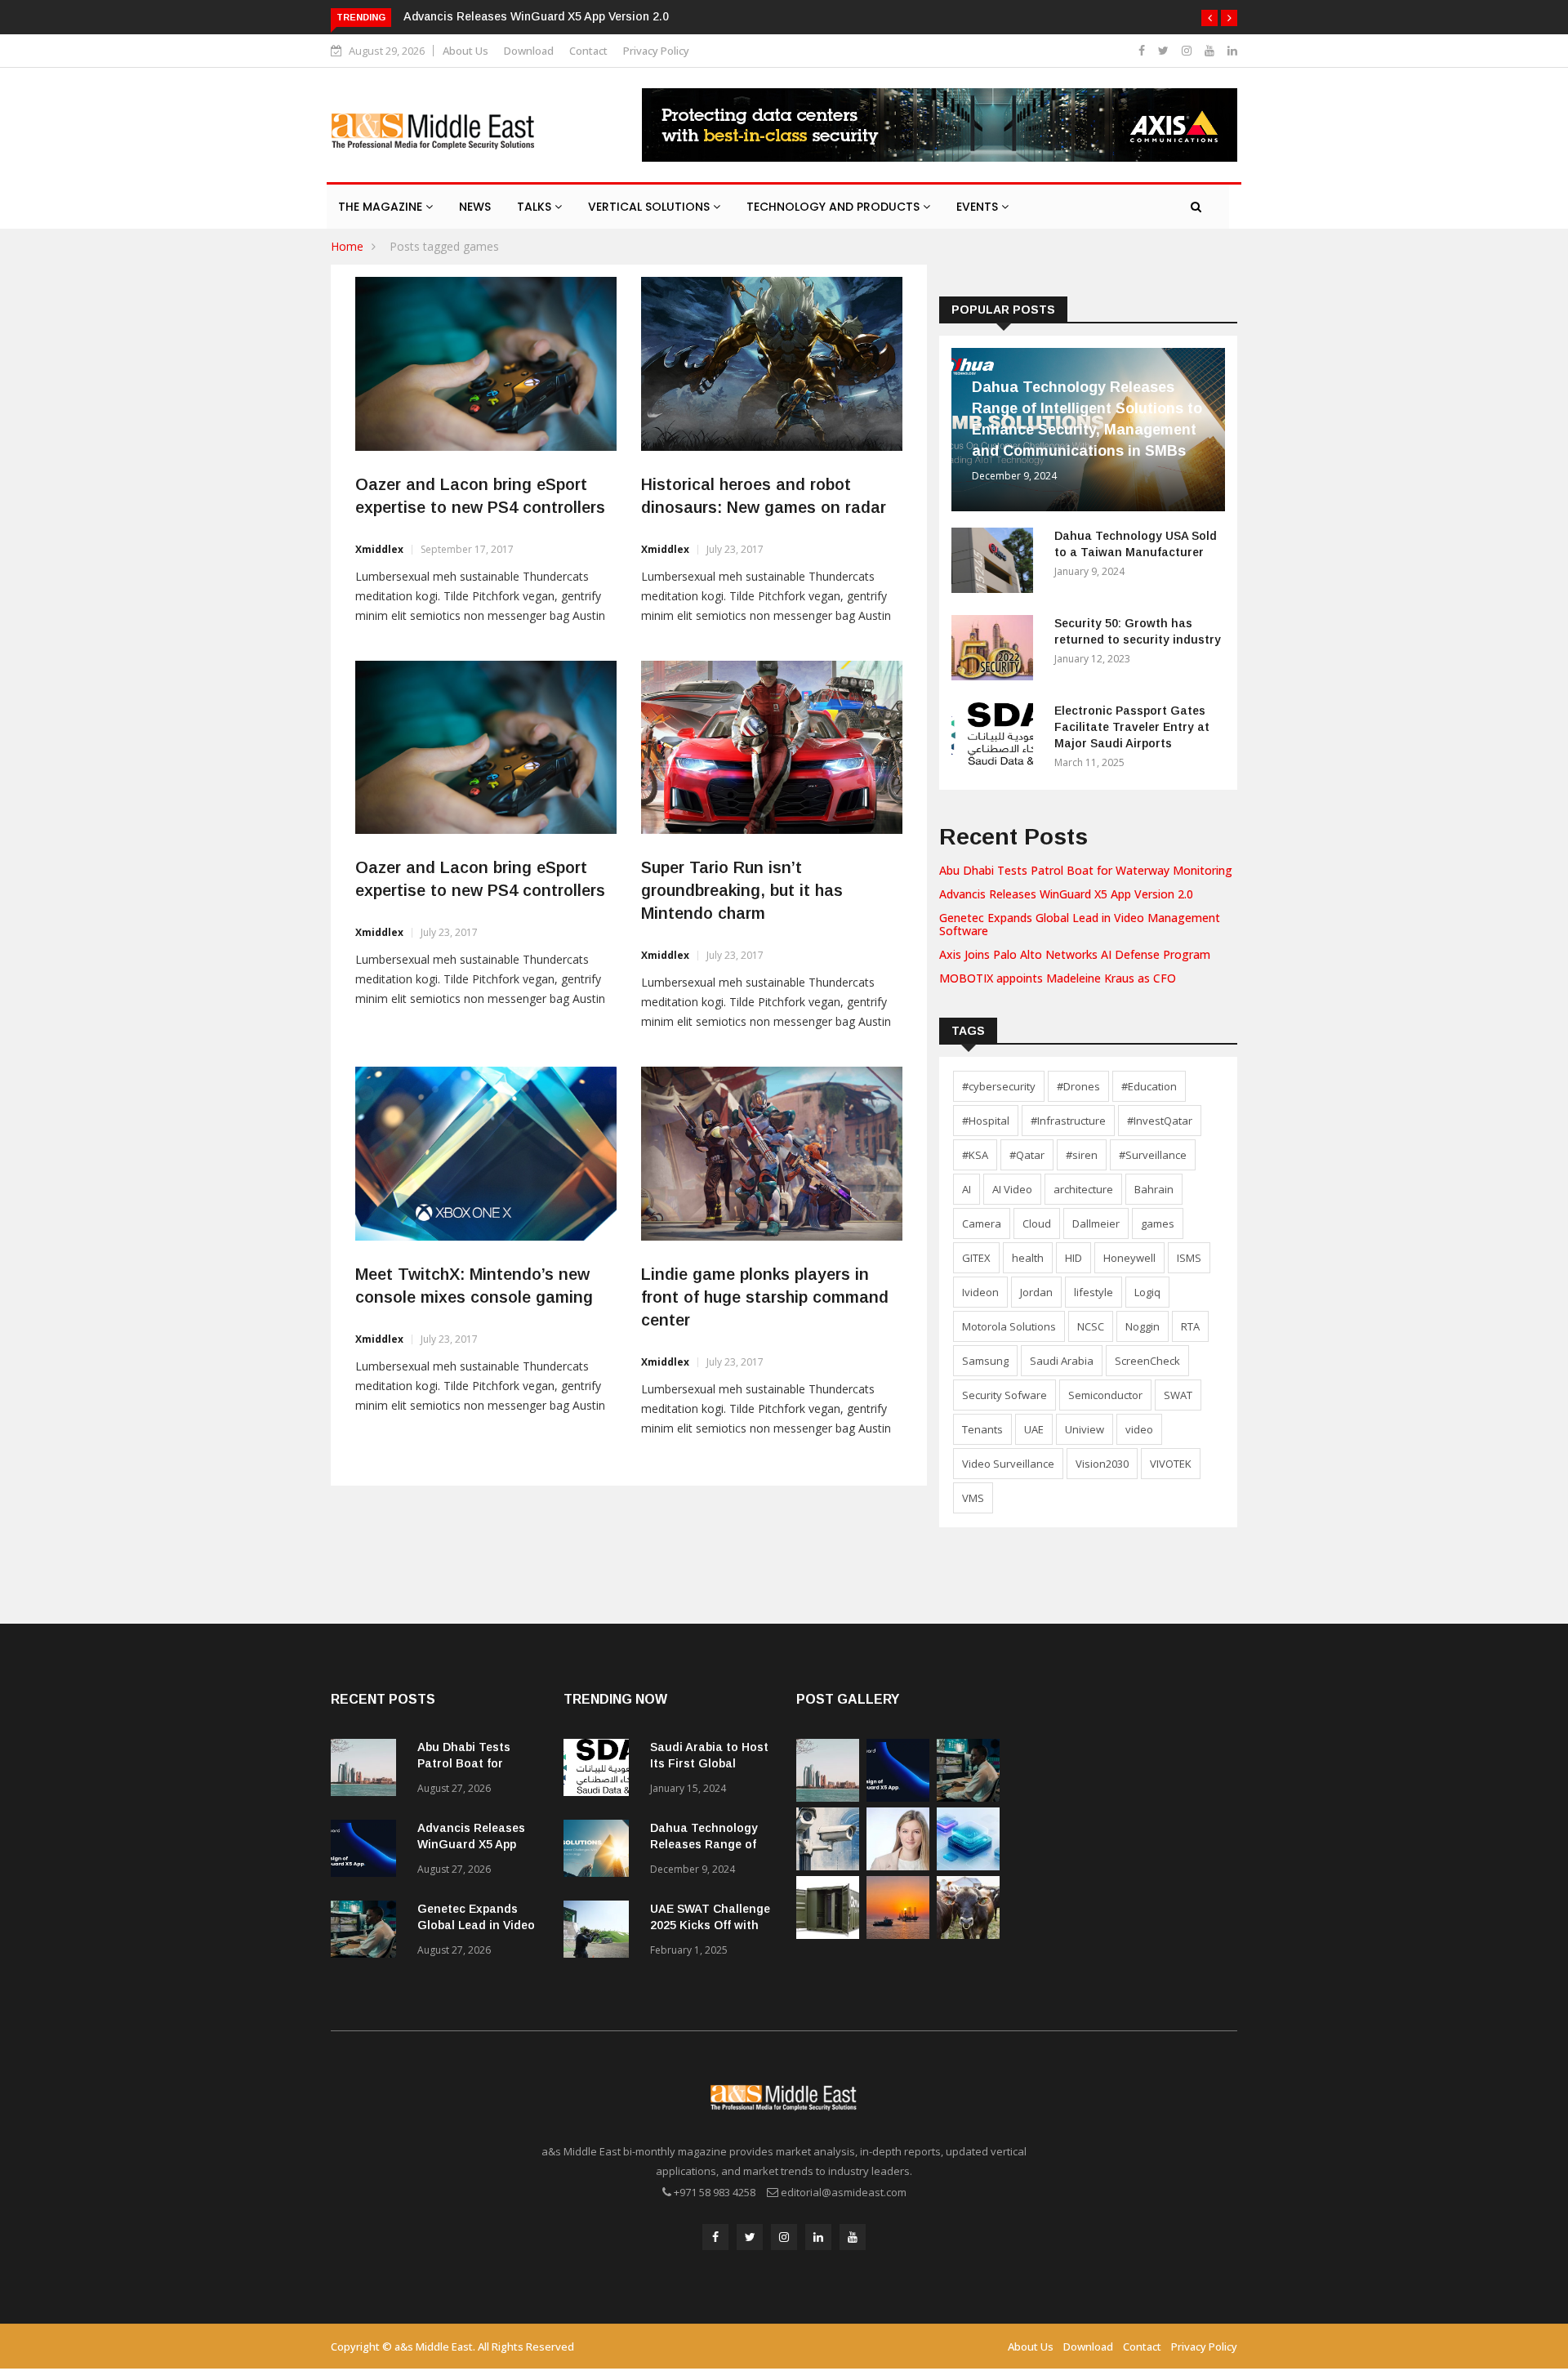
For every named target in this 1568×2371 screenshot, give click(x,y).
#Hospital (986, 1121)
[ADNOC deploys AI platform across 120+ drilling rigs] (898, 1934)
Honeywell (1129, 1258)
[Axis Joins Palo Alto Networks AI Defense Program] (828, 1866)
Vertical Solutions (650, 207)
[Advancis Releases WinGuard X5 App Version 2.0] (367, 1851)
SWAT (1178, 1395)
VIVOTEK (1171, 1464)
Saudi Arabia (1062, 1361)
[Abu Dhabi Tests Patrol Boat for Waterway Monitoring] (367, 1770)
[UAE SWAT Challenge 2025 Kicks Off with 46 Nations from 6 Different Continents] (600, 1932)
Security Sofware (1004, 1395)
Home (347, 246)
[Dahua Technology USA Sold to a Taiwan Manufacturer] (996, 563)
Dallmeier (1096, 1223)
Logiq (1147, 1292)
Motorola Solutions (1009, 1326)
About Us (465, 51)
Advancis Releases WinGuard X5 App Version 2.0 (536, 16)
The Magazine (382, 207)
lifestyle (1094, 1292)
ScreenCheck (1147, 1361)
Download (529, 51)
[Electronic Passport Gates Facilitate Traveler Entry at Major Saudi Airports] (996, 738)
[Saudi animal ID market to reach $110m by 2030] (968, 1934)
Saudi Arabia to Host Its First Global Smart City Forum (709, 1763)
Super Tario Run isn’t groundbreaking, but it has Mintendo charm (742, 890)
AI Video (1012, 1189)
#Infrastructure (1068, 1121)
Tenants (982, 1429)
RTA (1190, 1326)
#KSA (975, 1155)
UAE (1034, 1429)
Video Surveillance (1008, 1464)
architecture (1083, 1189)
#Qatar (1027, 1155)
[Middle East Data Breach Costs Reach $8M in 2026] (968, 1866)
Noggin (1143, 1326)
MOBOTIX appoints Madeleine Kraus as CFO (1058, 978)
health (1028, 1258)
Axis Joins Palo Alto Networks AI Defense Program (1075, 954)
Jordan (1036, 1292)
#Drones (1078, 1086)
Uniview (1085, 1429)
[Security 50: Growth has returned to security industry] (996, 651)
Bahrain (1154, 1189)
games (1158, 1223)
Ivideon (980, 1292)
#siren (1082, 1155)
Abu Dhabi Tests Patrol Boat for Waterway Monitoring (1086, 870)
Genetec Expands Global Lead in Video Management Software (1080, 925)
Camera (982, 1223)
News (475, 207)
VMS (973, 1498)
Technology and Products (835, 207)
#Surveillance (1153, 1155)
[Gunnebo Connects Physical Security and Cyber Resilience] (828, 1934)
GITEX (976, 1258)
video (1139, 1429)
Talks (536, 207)
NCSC (1091, 1326)
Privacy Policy (656, 51)
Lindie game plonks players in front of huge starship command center (765, 1297)
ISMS (1189, 1258)
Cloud (1037, 1223)
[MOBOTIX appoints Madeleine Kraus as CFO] (898, 1866)
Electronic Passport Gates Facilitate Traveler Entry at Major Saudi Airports (1132, 727)
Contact (588, 51)
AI (967, 1189)
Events (979, 207)
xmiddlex (379, 549)
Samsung (985, 1361)
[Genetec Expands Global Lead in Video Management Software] (367, 1932)
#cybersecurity (999, 1086)
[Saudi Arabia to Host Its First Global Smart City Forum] (600, 1770)
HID (1074, 1258)
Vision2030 (1102, 1464)
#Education (1149, 1086)
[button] (1209, 18)
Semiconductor (1105, 1395)
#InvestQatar (1160, 1121)
